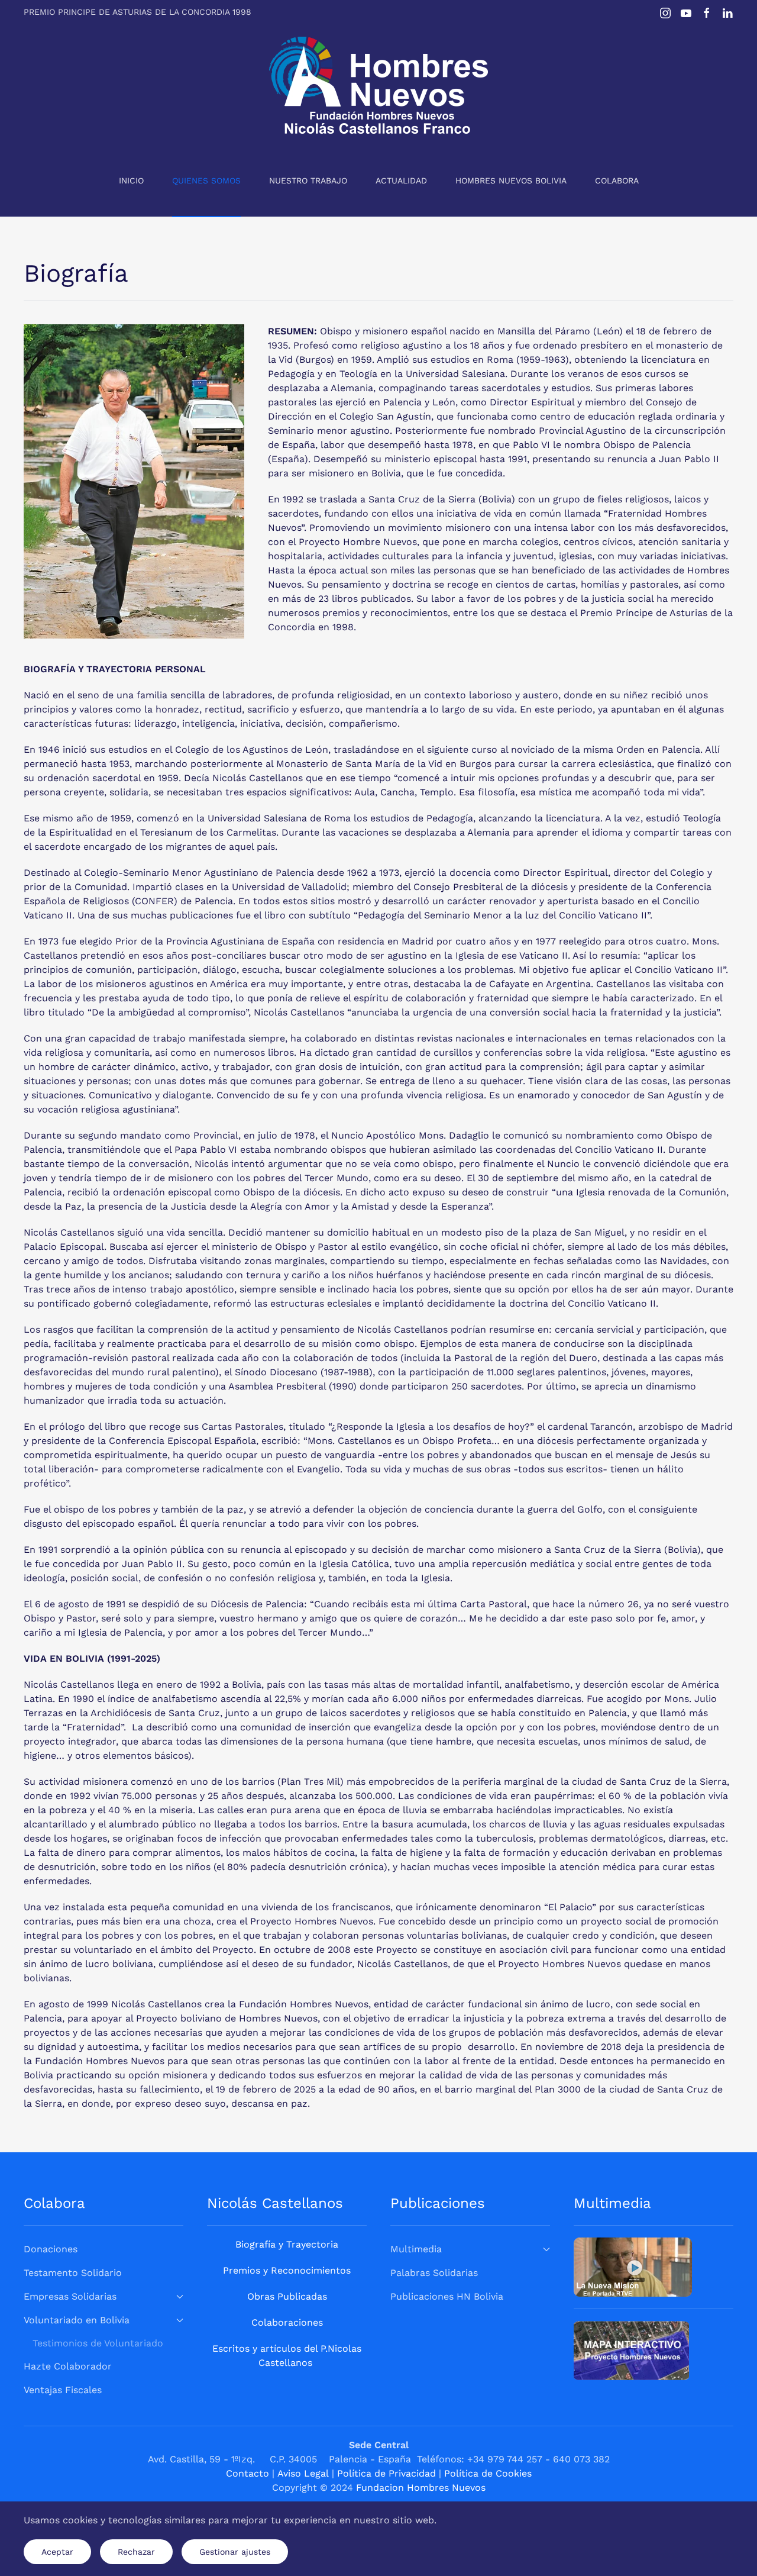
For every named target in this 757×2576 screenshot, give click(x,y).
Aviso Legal (303, 2473)
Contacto (248, 2473)
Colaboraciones (287, 2322)
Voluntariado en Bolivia (77, 2320)
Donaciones (51, 2249)
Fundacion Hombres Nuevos (421, 2488)
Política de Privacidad (386, 2473)
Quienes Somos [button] (206, 180)
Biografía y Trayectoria (287, 2244)
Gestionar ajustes (235, 2552)
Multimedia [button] (416, 2249)
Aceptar (57, 2552)
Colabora (617, 180)
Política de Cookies (488, 2473)
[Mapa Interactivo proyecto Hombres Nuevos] (631, 2350)
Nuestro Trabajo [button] (308, 180)
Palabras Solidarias (434, 2273)
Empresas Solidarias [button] (70, 2296)
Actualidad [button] (401, 180)
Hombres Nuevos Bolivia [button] (511, 180)
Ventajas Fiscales (63, 2390)
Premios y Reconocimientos (287, 2270)
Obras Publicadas (287, 2296)
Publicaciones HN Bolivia (447, 2296)
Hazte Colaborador (68, 2366)
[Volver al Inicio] (378, 85)
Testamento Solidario (73, 2273)
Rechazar (136, 2552)
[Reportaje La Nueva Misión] (633, 2266)
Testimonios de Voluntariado (98, 2343)
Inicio (131, 180)
